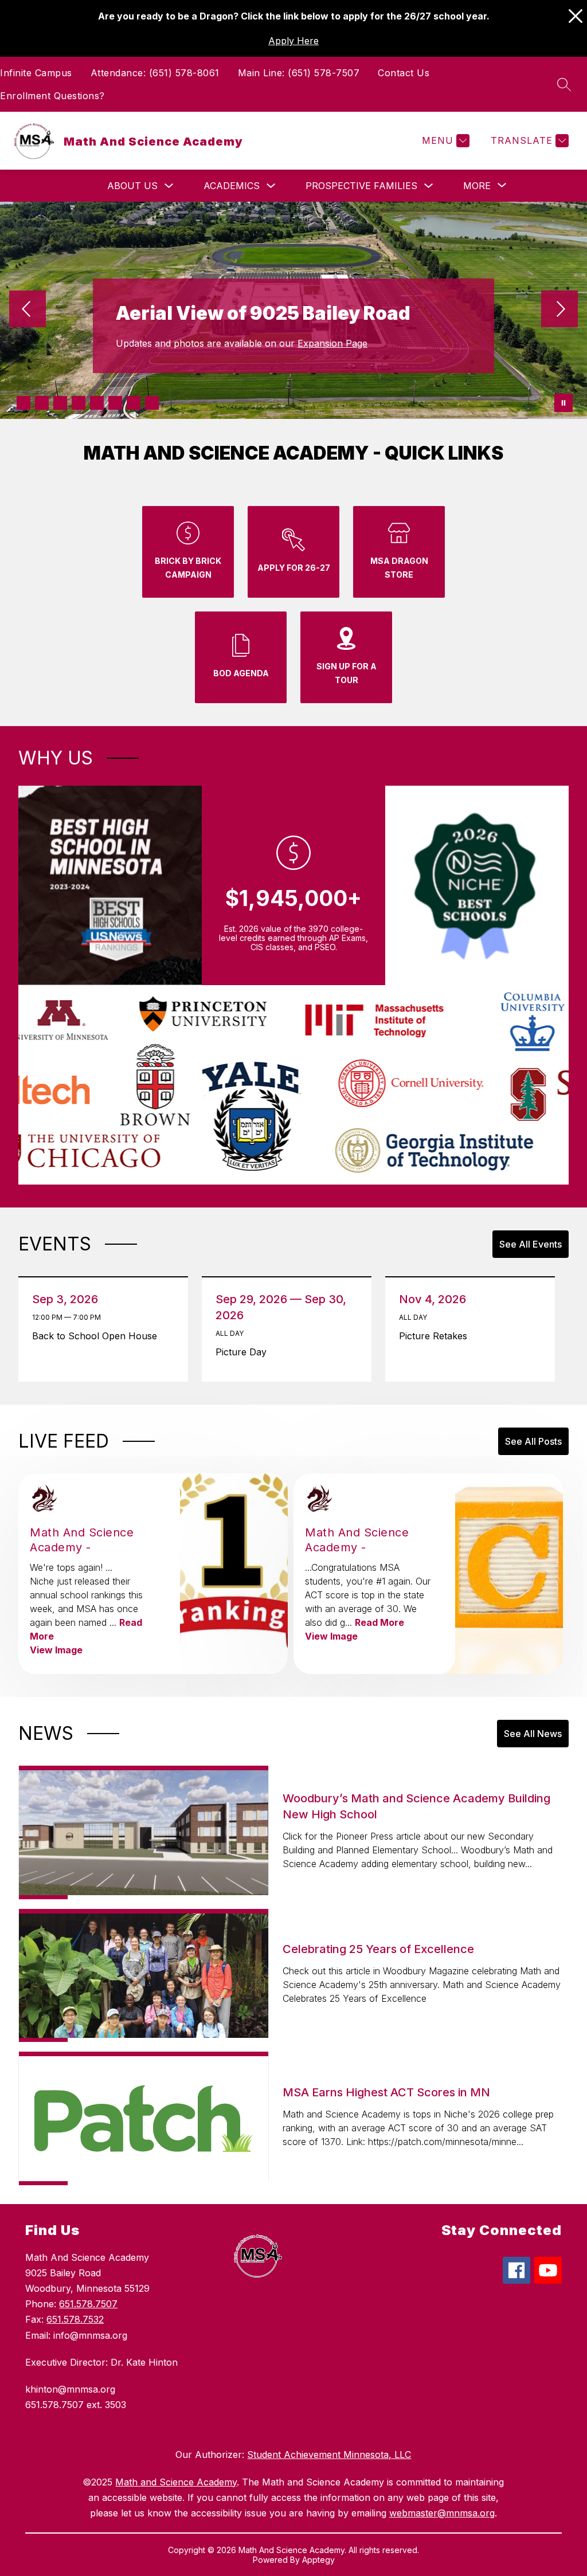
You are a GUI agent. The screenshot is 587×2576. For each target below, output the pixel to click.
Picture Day (245, 1352)
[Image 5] (97, 403)
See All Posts (533, 1441)
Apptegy (318, 2560)
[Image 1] (24, 403)
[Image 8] (152, 403)
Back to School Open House (97, 1336)
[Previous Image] (28, 310)
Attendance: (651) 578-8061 (155, 73)
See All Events (531, 1244)
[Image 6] (115, 403)
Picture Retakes (437, 1336)
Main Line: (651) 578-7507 (299, 73)
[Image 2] (42, 403)
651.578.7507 (88, 2304)
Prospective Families (361, 186)
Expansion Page (332, 343)
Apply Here (293, 41)
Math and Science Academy (176, 2482)
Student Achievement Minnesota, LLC (329, 2455)
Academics (232, 186)
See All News (533, 1734)
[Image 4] (79, 403)
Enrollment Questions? (52, 96)
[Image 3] (60, 403)
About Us (132, 186)
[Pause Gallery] (563, 403)
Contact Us (404, 73)
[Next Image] (559, 310)
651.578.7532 (75, 2319)
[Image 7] (134, 403)
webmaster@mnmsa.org (442, 2513)
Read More (379, 1622)
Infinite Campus (36, 73)
